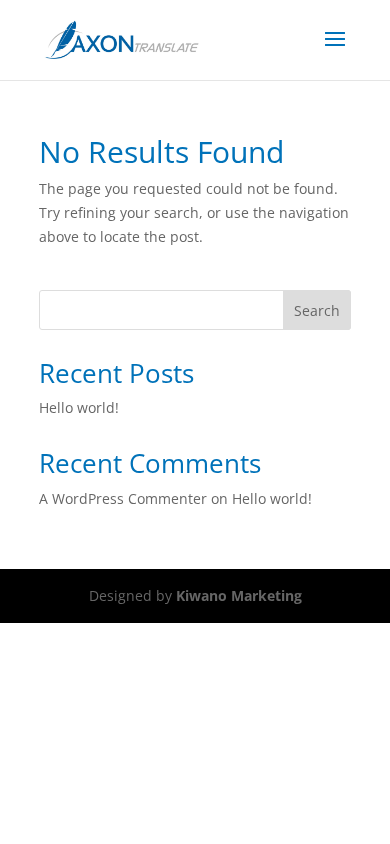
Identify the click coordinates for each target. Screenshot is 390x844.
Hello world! (79, 407)
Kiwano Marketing (239, 595)
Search (317, 310)
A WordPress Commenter (123, 498)
